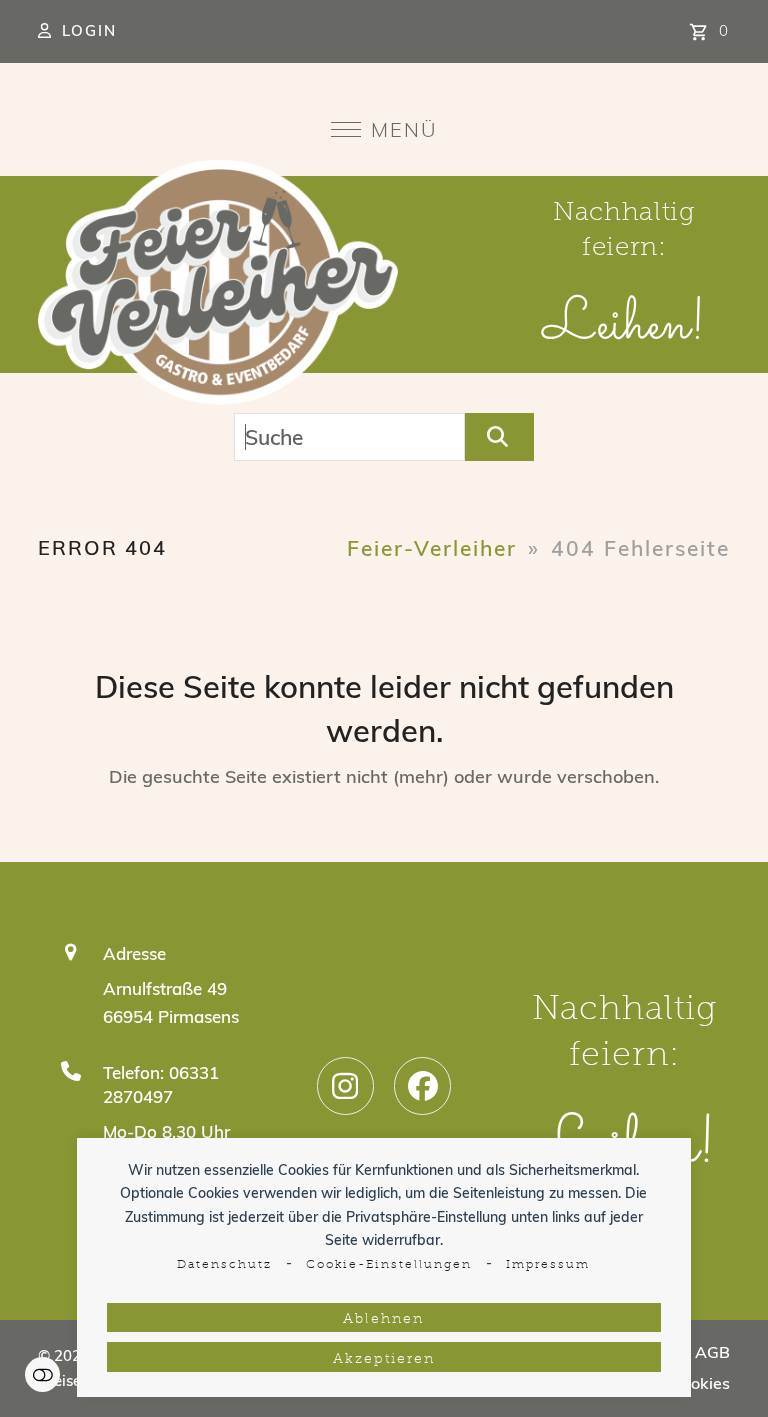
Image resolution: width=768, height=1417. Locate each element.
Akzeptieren (384, 1359)
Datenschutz (224, 1265)
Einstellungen (42, 1374)
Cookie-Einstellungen (389, 1265)
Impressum (548, 1265)
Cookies (700, 1383)
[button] (384, 129)
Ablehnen (383, 1319)
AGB (712, 1352)
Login (89, 30)
